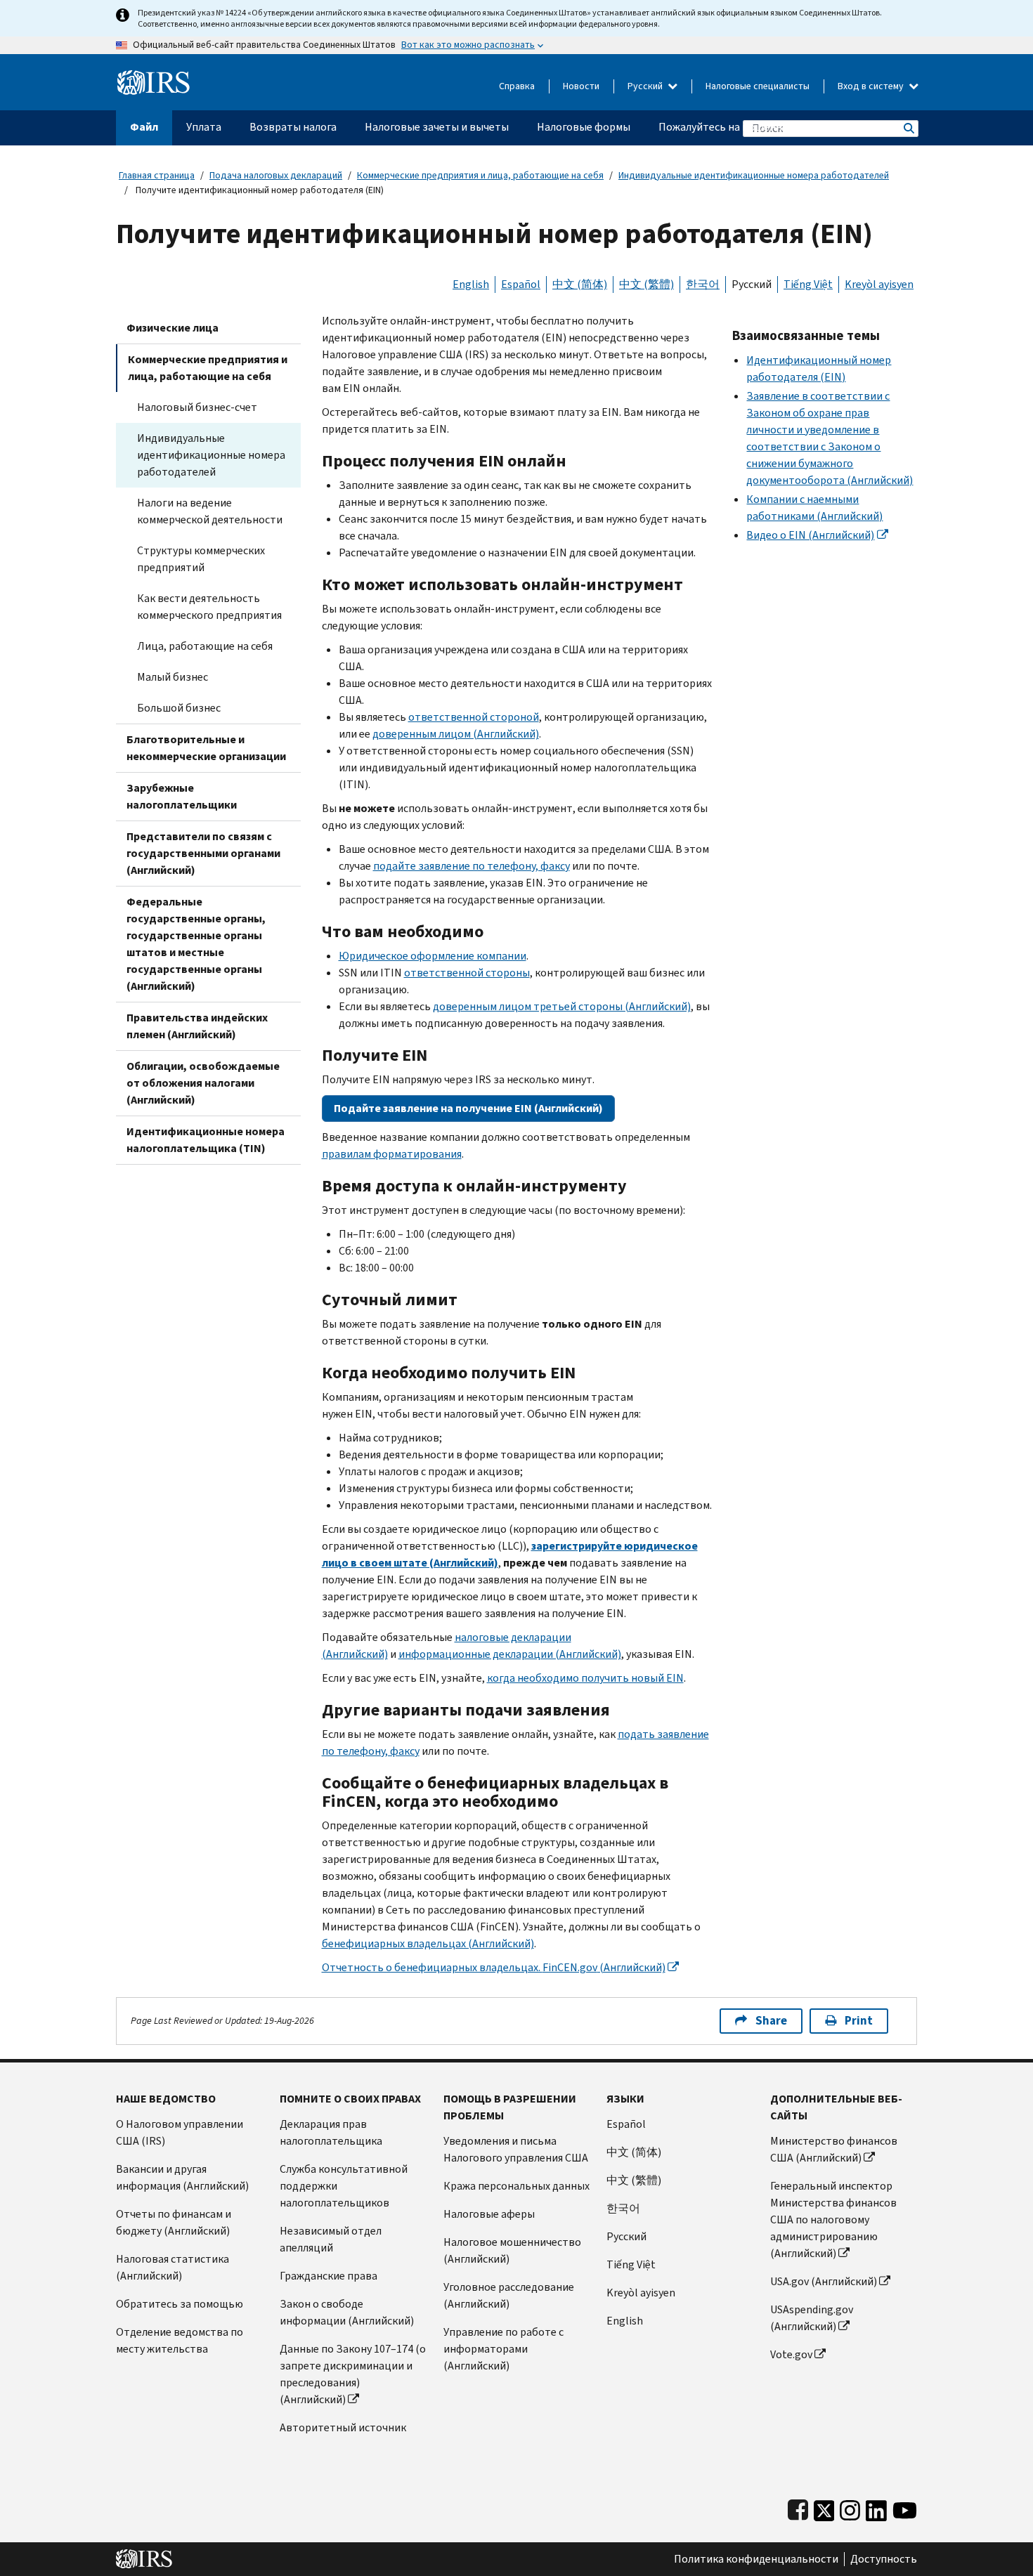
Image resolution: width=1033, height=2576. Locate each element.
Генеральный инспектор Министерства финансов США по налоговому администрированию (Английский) (833, 2219)
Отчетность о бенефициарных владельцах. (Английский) (494, 1967)
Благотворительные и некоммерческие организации (206, 748)
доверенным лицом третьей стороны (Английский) (562, 1006)
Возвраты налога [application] (293, 127)
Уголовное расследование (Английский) (509, 2295)
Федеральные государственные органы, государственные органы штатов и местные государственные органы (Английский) (196, 944)
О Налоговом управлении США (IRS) (180, 2132)
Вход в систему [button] (872, 86)
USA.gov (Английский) (824, 2281)
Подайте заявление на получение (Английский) (468, 1108)
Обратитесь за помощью (180, 2304)
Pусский (626, 2236)
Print (859, 2021)
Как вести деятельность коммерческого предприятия (209, 607)
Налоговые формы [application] (584, 127)
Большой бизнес (179, 708)
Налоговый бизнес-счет (197, 407)
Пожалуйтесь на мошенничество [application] (741, 127)
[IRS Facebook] (798, 2508)
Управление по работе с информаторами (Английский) (503, 2349)
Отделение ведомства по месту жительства (180, 2340)
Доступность (884, 2559)
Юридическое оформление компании (433, 956)
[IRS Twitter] (824, 2508)
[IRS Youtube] (905, 2508)
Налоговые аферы (489, 2214)
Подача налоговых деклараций (276, 175)
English (471, 284)
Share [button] (771, 2021)
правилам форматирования (392, 1154)
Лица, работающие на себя (205, 646)
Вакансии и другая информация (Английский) (182, 2177)
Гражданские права (329, 2276)
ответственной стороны (467, 973)
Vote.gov (791, 2354)
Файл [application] (144, 127)
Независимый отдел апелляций (331, 2239)
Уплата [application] (204, 127)
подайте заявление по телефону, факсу (472, 866)
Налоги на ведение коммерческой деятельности (210, 511)
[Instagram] (850, 2508)
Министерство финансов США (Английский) (834, 2149)
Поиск (908, 128)
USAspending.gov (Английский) (812, 2318)
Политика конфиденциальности (756, 2559)
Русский (646, 86)
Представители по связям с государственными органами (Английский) (203, 853)
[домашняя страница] (154, 77)
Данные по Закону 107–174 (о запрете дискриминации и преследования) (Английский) (353, 2374)
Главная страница (157, 175)
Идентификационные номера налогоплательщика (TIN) (206, 1140)
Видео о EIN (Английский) (810, 535)
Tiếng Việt (808, 284)
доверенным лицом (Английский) (456, 734)
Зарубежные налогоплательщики (182, 796)
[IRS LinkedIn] (876, 2508)
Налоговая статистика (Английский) (173, 2267)
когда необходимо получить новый (585, 1678)
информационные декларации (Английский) (510, 1654)
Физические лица (173, 328)
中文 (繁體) (647, 284)
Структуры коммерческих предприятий (201, 559)
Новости (581, 86)
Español (521, 284)
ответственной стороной (474, 717)
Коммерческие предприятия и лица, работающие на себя (480, 175)
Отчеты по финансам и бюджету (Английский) (174, 2222)
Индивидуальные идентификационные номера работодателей (754, 175)
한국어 (703, 284)
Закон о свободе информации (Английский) (347, 2312)
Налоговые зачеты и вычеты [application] (437, 127)
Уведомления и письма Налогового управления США (516, 2149)
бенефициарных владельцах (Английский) (428, 1943)
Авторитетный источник (343, 2427)
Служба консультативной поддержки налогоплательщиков (344, 2186)
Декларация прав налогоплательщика (331, 2132)
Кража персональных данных (516, 2186)
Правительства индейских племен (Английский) (197, 1026)
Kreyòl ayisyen (879, 284)
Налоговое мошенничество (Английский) (512, 2250)
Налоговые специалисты (758, 86)
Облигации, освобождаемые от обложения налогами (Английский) (203, 1083)
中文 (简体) (580, 284)
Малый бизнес (173, 677)
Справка (517, 86)
